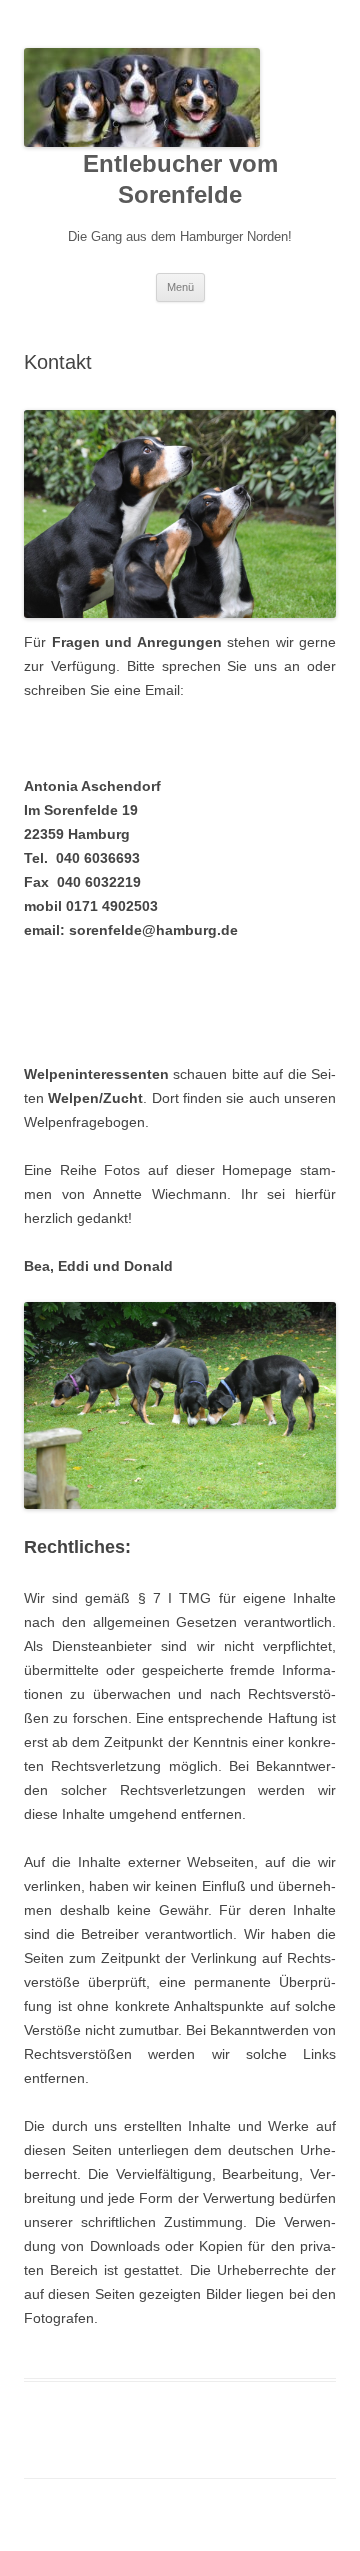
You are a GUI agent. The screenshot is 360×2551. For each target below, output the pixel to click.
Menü (180, 287)
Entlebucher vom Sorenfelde (180, 179)
